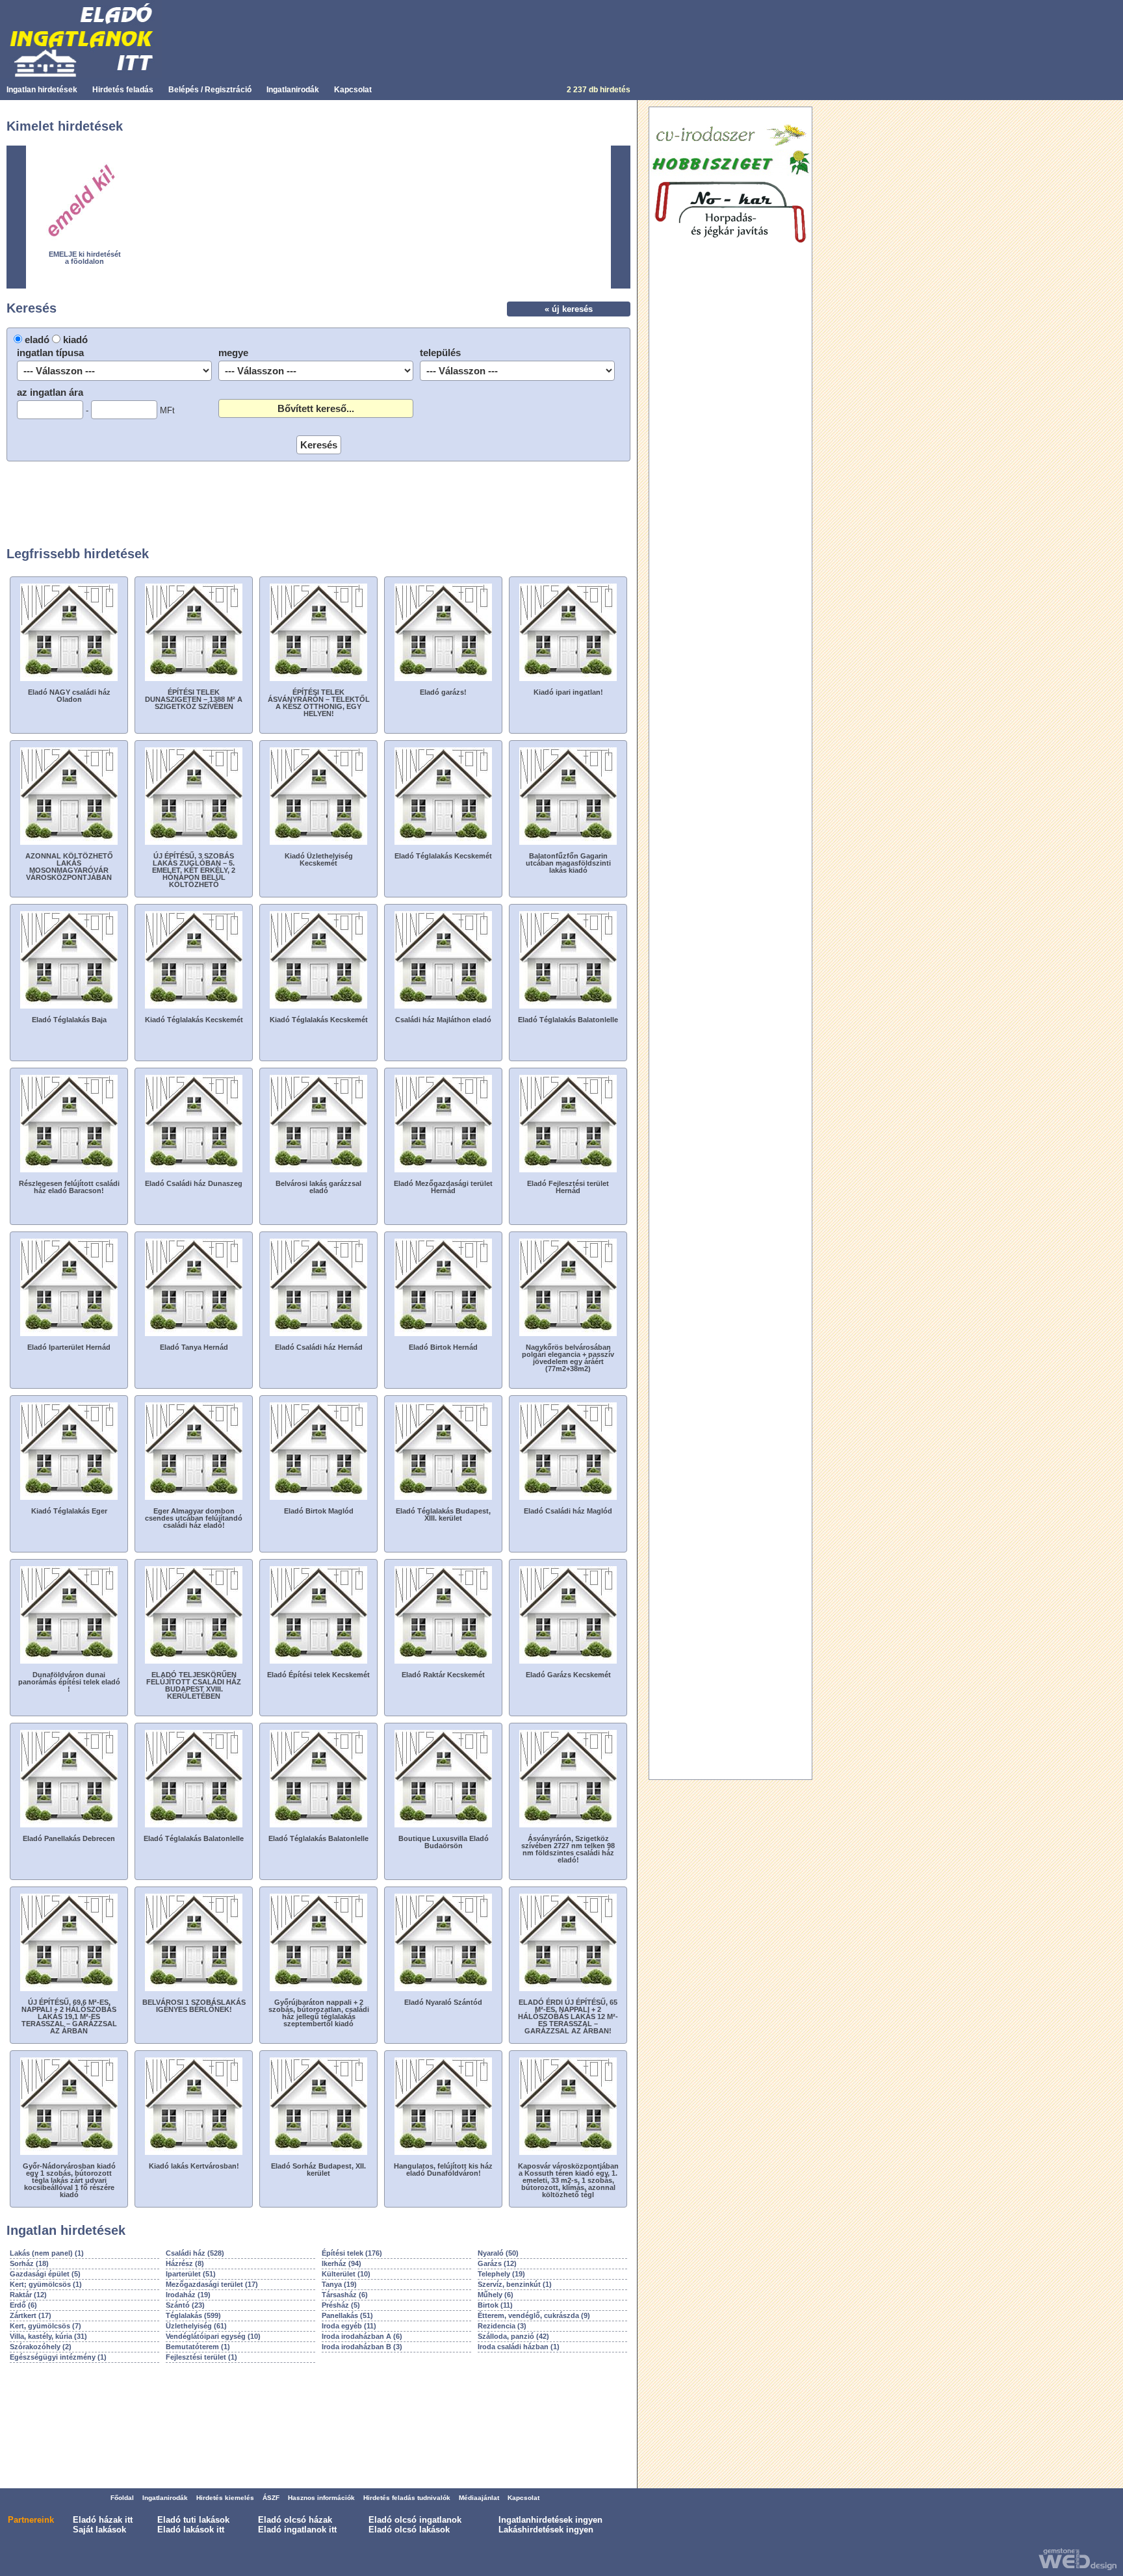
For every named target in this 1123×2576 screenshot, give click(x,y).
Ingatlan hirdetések (42, 90)
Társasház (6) (345, 2295)
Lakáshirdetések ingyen (546, 2530)
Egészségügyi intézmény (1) (58, 2357)
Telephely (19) (501, 2274)
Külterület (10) (346, 2274)
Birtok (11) (495, 2305)
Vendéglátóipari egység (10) (213, 2336)
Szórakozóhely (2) (41, 2347)
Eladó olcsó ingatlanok (415, 2520)
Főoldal (122, 2498)
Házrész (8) (185, 2263)
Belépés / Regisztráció (210, 90)
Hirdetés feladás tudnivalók (407, 2498)
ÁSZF (271, 2498)
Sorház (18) (29, 2263)
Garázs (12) (497, 2263)
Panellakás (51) (347, 2315)
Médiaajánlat (479, 2498)
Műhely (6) (496, 2295)
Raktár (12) (28, 2295)
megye (233, 353)
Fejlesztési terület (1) (201, 2357)
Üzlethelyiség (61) (196, 2326)
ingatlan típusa (50, 353)
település (440, 353)
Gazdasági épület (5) (45, 2274)
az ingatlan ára (50, 392)
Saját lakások (99, 2530)
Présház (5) (341, 2305)
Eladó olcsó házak (295, 2520)
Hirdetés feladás (123, 90)
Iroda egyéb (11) (349, 2326)
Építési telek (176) (352, 2253)
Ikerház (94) (342, 2263)
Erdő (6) (23, 2305)
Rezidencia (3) (502, 2326)
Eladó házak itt (103, 2520)
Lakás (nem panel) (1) (47, 2253)
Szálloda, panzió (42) (513, 2336)
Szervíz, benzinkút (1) (515, 2284)
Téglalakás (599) (193, 2315)
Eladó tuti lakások (193, 2520)
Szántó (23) (185, 2305)
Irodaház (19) (188, 2295)
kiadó (75, 340)
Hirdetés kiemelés (225, 2498)
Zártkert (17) (31, 2315)
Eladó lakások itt (191, 2530)
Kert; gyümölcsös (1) (46, 2284)
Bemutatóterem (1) (198, 2347)
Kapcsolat (353, 90)
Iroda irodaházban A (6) (362, 2336)
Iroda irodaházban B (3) (362, 2347)
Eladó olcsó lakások (409, 2530)
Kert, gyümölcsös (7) (45, 2326)
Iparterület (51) (191, 2274)
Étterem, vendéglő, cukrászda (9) (534, 2315)
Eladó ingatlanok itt (297, 2530)
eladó (37, 340)
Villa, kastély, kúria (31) (48, 2336)
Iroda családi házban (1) (519, 2347)
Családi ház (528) (195, 2253)
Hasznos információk (321, 2498)
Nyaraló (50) (498, 2253)
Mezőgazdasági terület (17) (212, 2284)
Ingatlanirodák (293, 90)
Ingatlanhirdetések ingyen (550, 2520)
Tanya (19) (339, 2284)
